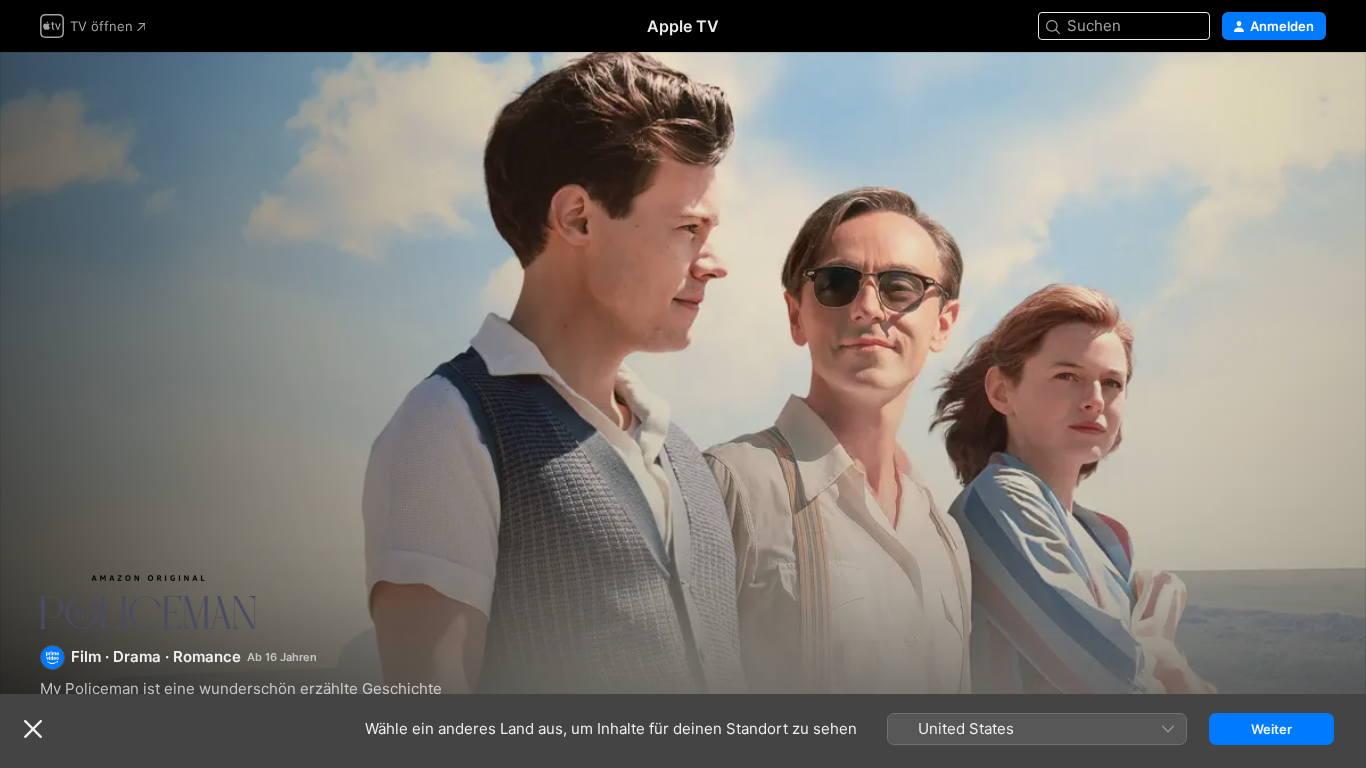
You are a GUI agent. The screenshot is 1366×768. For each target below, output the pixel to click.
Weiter (1271, 729)
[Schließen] (33, 729)
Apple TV (683, 26)
